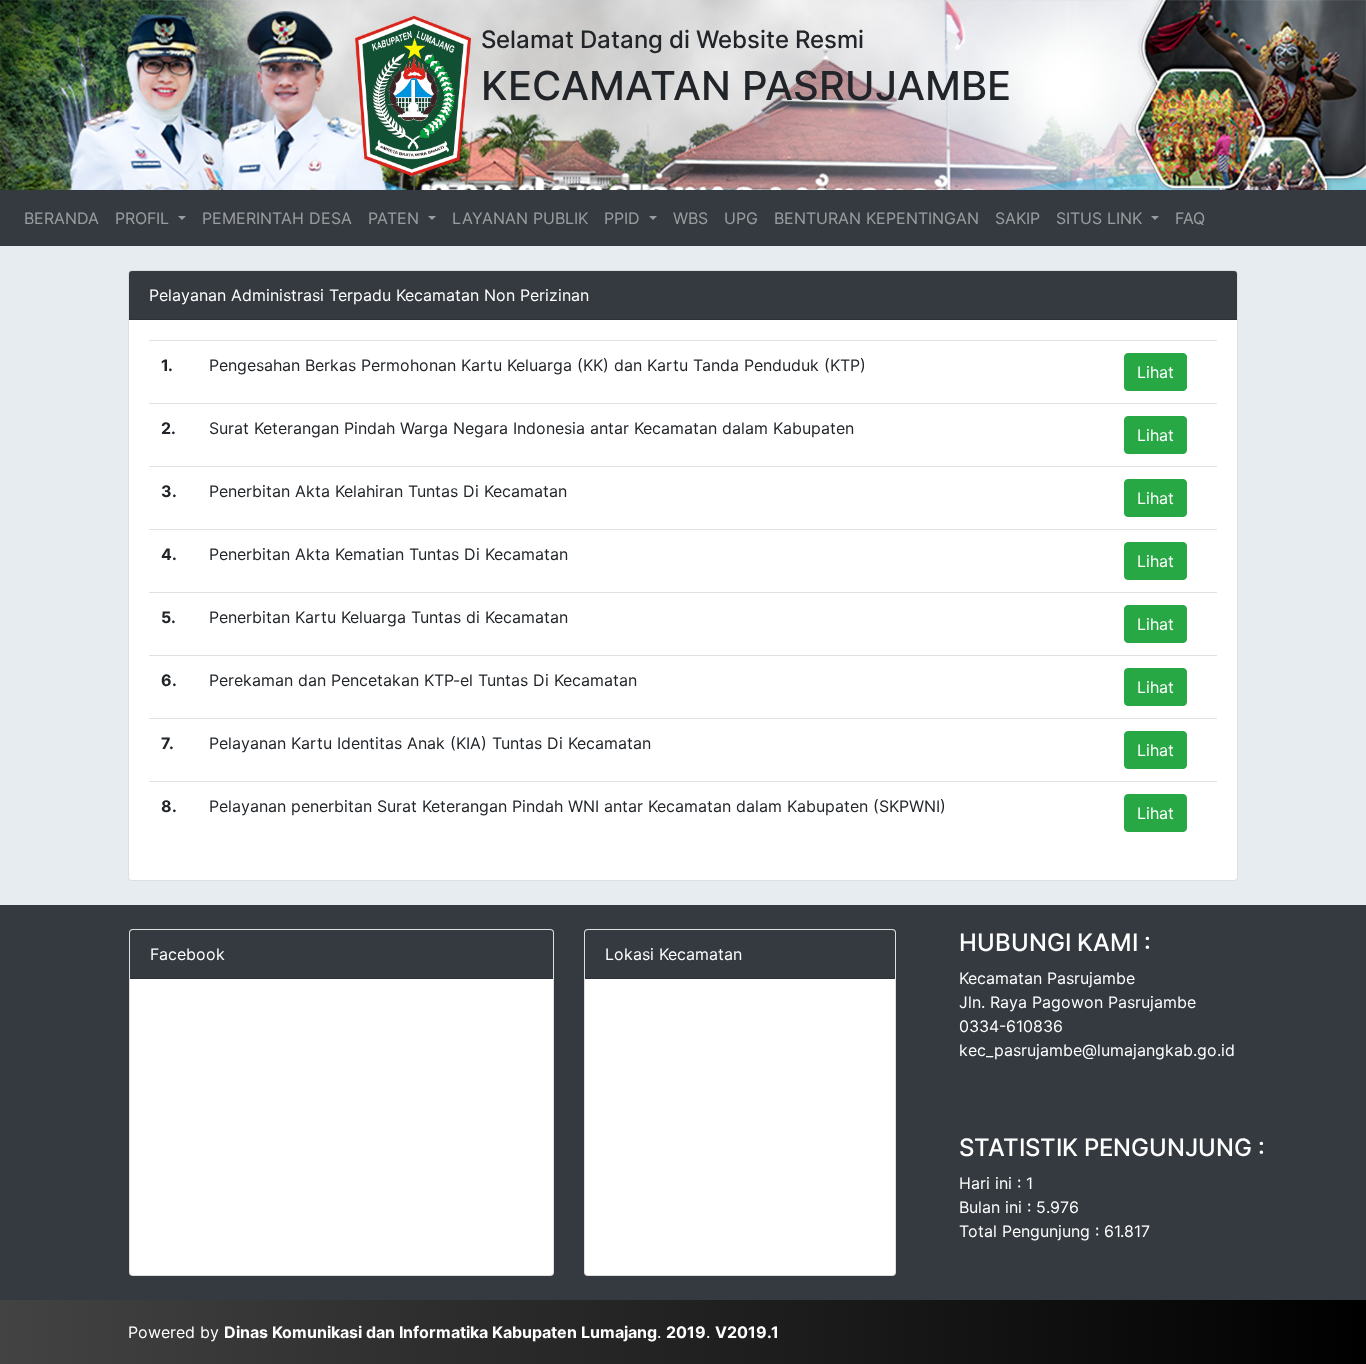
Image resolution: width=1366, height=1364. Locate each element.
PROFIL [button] (144, 218)
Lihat (1155, 372)
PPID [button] (624, 218)
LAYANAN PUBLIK (520, 218)
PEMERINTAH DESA (277, 218)
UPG (741, 218)
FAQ (1190, 218)
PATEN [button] (396, 218)
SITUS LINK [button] (1101, 218)
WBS (690, 218)
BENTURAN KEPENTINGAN (876, 218)
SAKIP (1017, 218)
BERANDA (65, 218)
